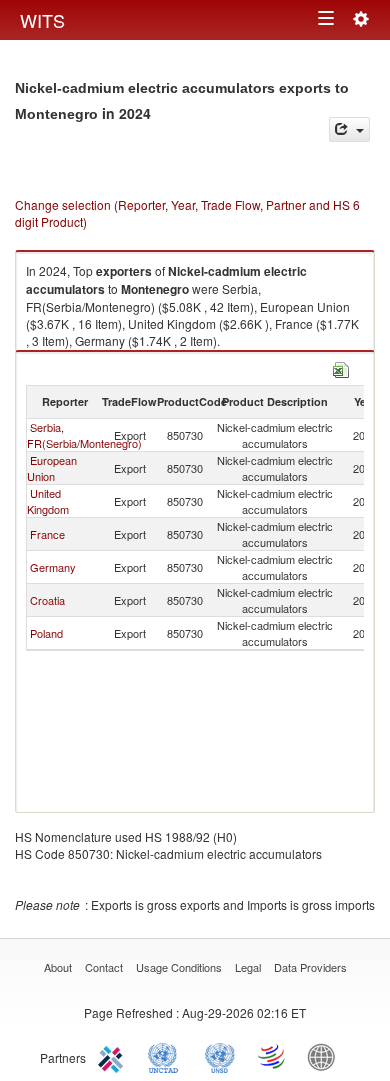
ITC (114, 1056)
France (47, 534)
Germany (53, 567)
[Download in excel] (341, 367)
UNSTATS (220, 1056)
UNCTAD (167, 1056)
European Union (52, 468)
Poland (46, 633)
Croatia (47, 600)
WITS (42, 20)
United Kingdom (48, 501)
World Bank (326, 1056)
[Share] (349, 129)
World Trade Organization (273, 1056)
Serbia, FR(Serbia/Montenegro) (84, 435)
